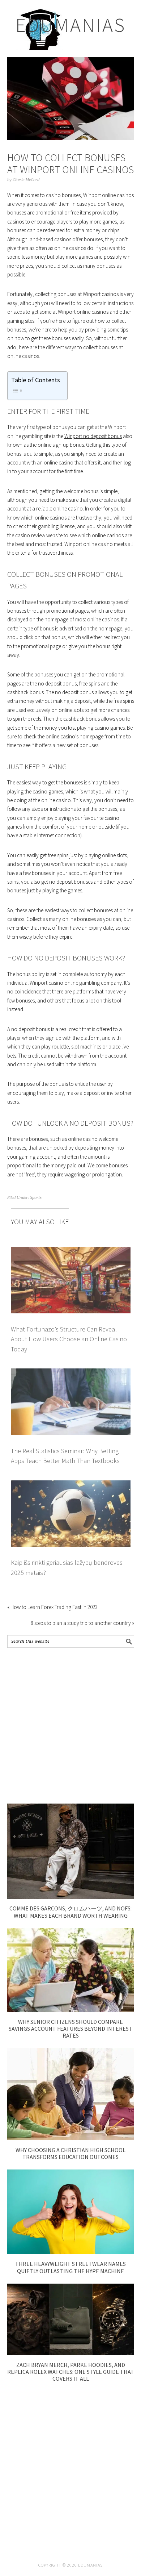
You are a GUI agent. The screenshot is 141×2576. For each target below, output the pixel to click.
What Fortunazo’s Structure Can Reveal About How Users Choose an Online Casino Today (69, 1339)
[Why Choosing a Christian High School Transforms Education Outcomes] (71, 2138)
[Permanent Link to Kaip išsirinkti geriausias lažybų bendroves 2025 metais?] (71, 1485)
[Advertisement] (70, 1726)
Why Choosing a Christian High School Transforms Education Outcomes (70, 2153)
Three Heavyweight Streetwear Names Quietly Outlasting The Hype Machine (70, 2267)
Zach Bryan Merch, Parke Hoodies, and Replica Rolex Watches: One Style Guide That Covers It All (71, 2372)
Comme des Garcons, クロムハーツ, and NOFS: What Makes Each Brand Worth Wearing (70, 1912)
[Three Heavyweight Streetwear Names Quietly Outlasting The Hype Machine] (71, 2252)
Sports (36, 1198)
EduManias (71, 25)
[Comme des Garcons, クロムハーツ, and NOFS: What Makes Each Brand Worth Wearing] (71, 1897)
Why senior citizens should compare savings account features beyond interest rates (70, 2029)
